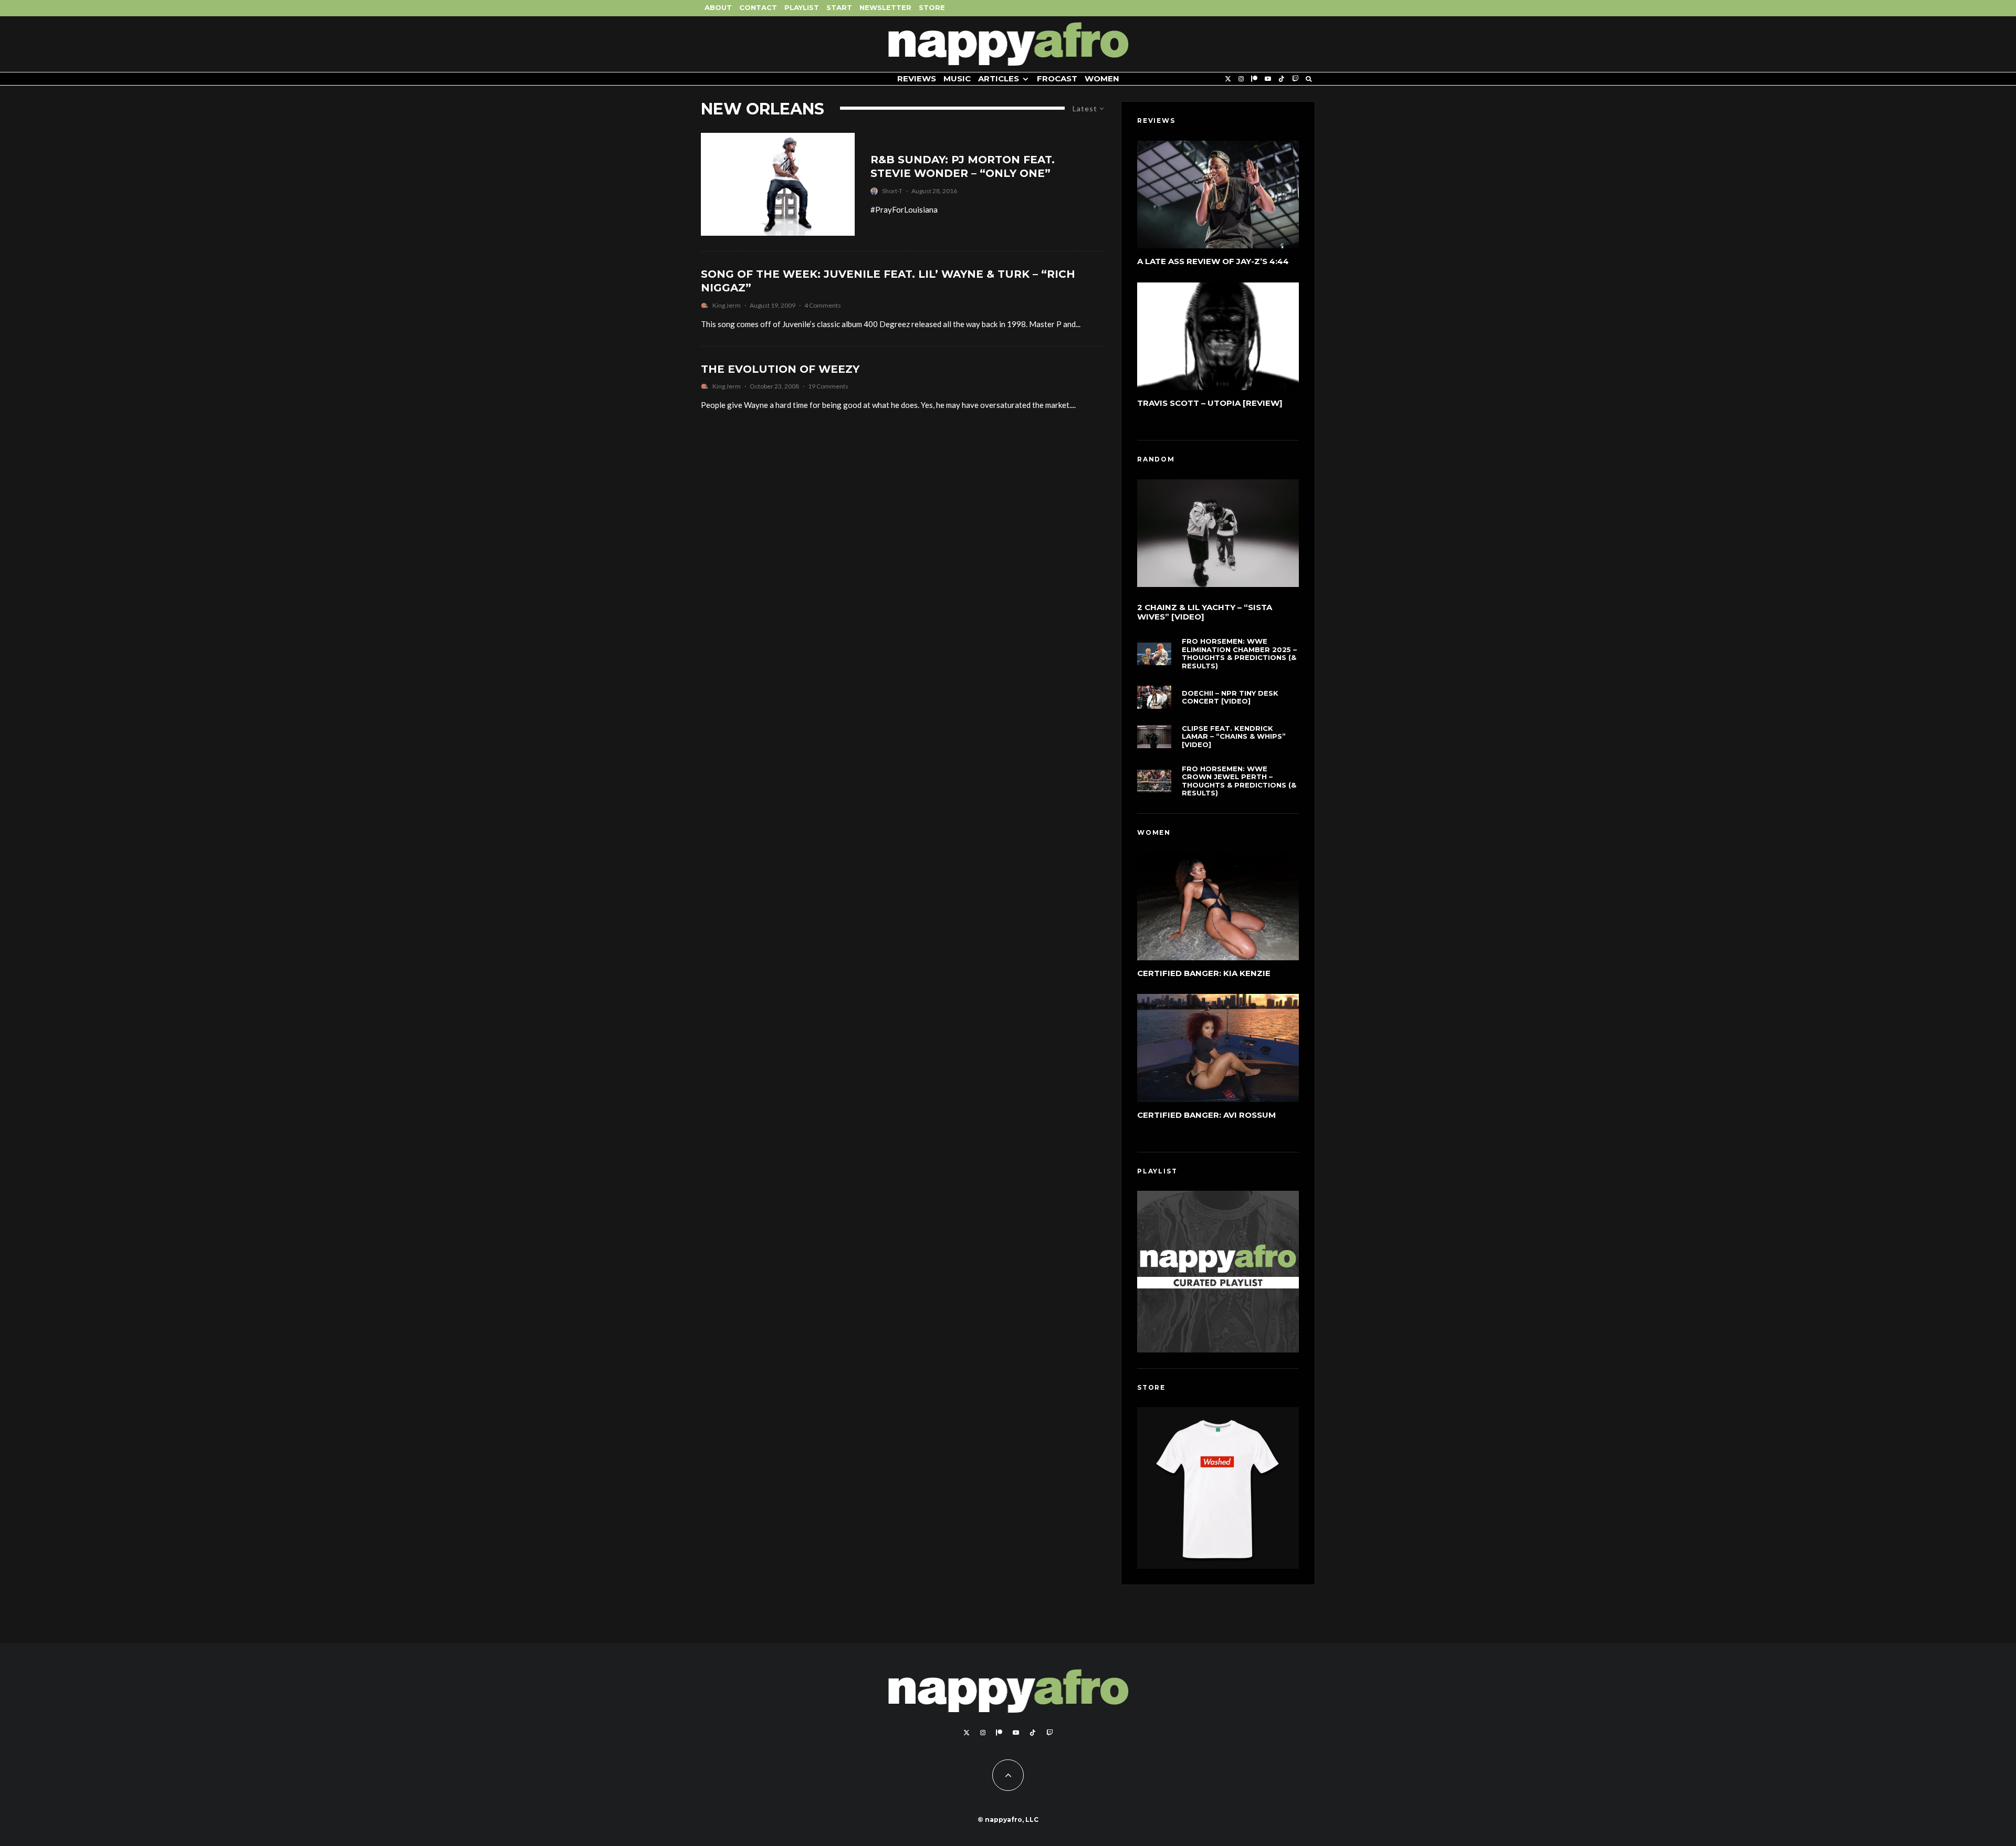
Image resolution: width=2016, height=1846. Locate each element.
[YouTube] (1268, 79)
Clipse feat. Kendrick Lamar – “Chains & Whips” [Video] (1234, 737)
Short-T (892, 191)
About (718, 7)
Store (932, 7)
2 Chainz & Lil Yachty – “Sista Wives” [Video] (1205, 612)
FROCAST (1057, 78)
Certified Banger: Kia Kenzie (1204, 973)
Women (1102, 78)
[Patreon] (1254, 79)
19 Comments (828, 386)
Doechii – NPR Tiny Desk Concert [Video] (1230, 698)
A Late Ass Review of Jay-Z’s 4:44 (1213, 261)
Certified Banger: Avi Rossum (1206, 1115)
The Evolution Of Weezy (780, 369)
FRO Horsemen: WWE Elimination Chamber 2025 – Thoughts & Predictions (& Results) (1239, 654)
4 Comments (823, 305)
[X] (1228, 79)
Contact (758, 7)
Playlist (802, 7)
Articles (999, 78)
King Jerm (727, 305)
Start (839, 7)
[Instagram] (1241, 79)
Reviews (917, 78)
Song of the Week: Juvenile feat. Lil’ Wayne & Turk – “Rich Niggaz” (888, 281)
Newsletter (885, 7)
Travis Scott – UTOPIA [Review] (1210, 403)
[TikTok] (1282, 79)
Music (957, 78)
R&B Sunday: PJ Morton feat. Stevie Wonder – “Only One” (963, 167)
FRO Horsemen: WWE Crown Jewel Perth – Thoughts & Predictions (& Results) (1239, 781)
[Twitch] (1295, 79)
